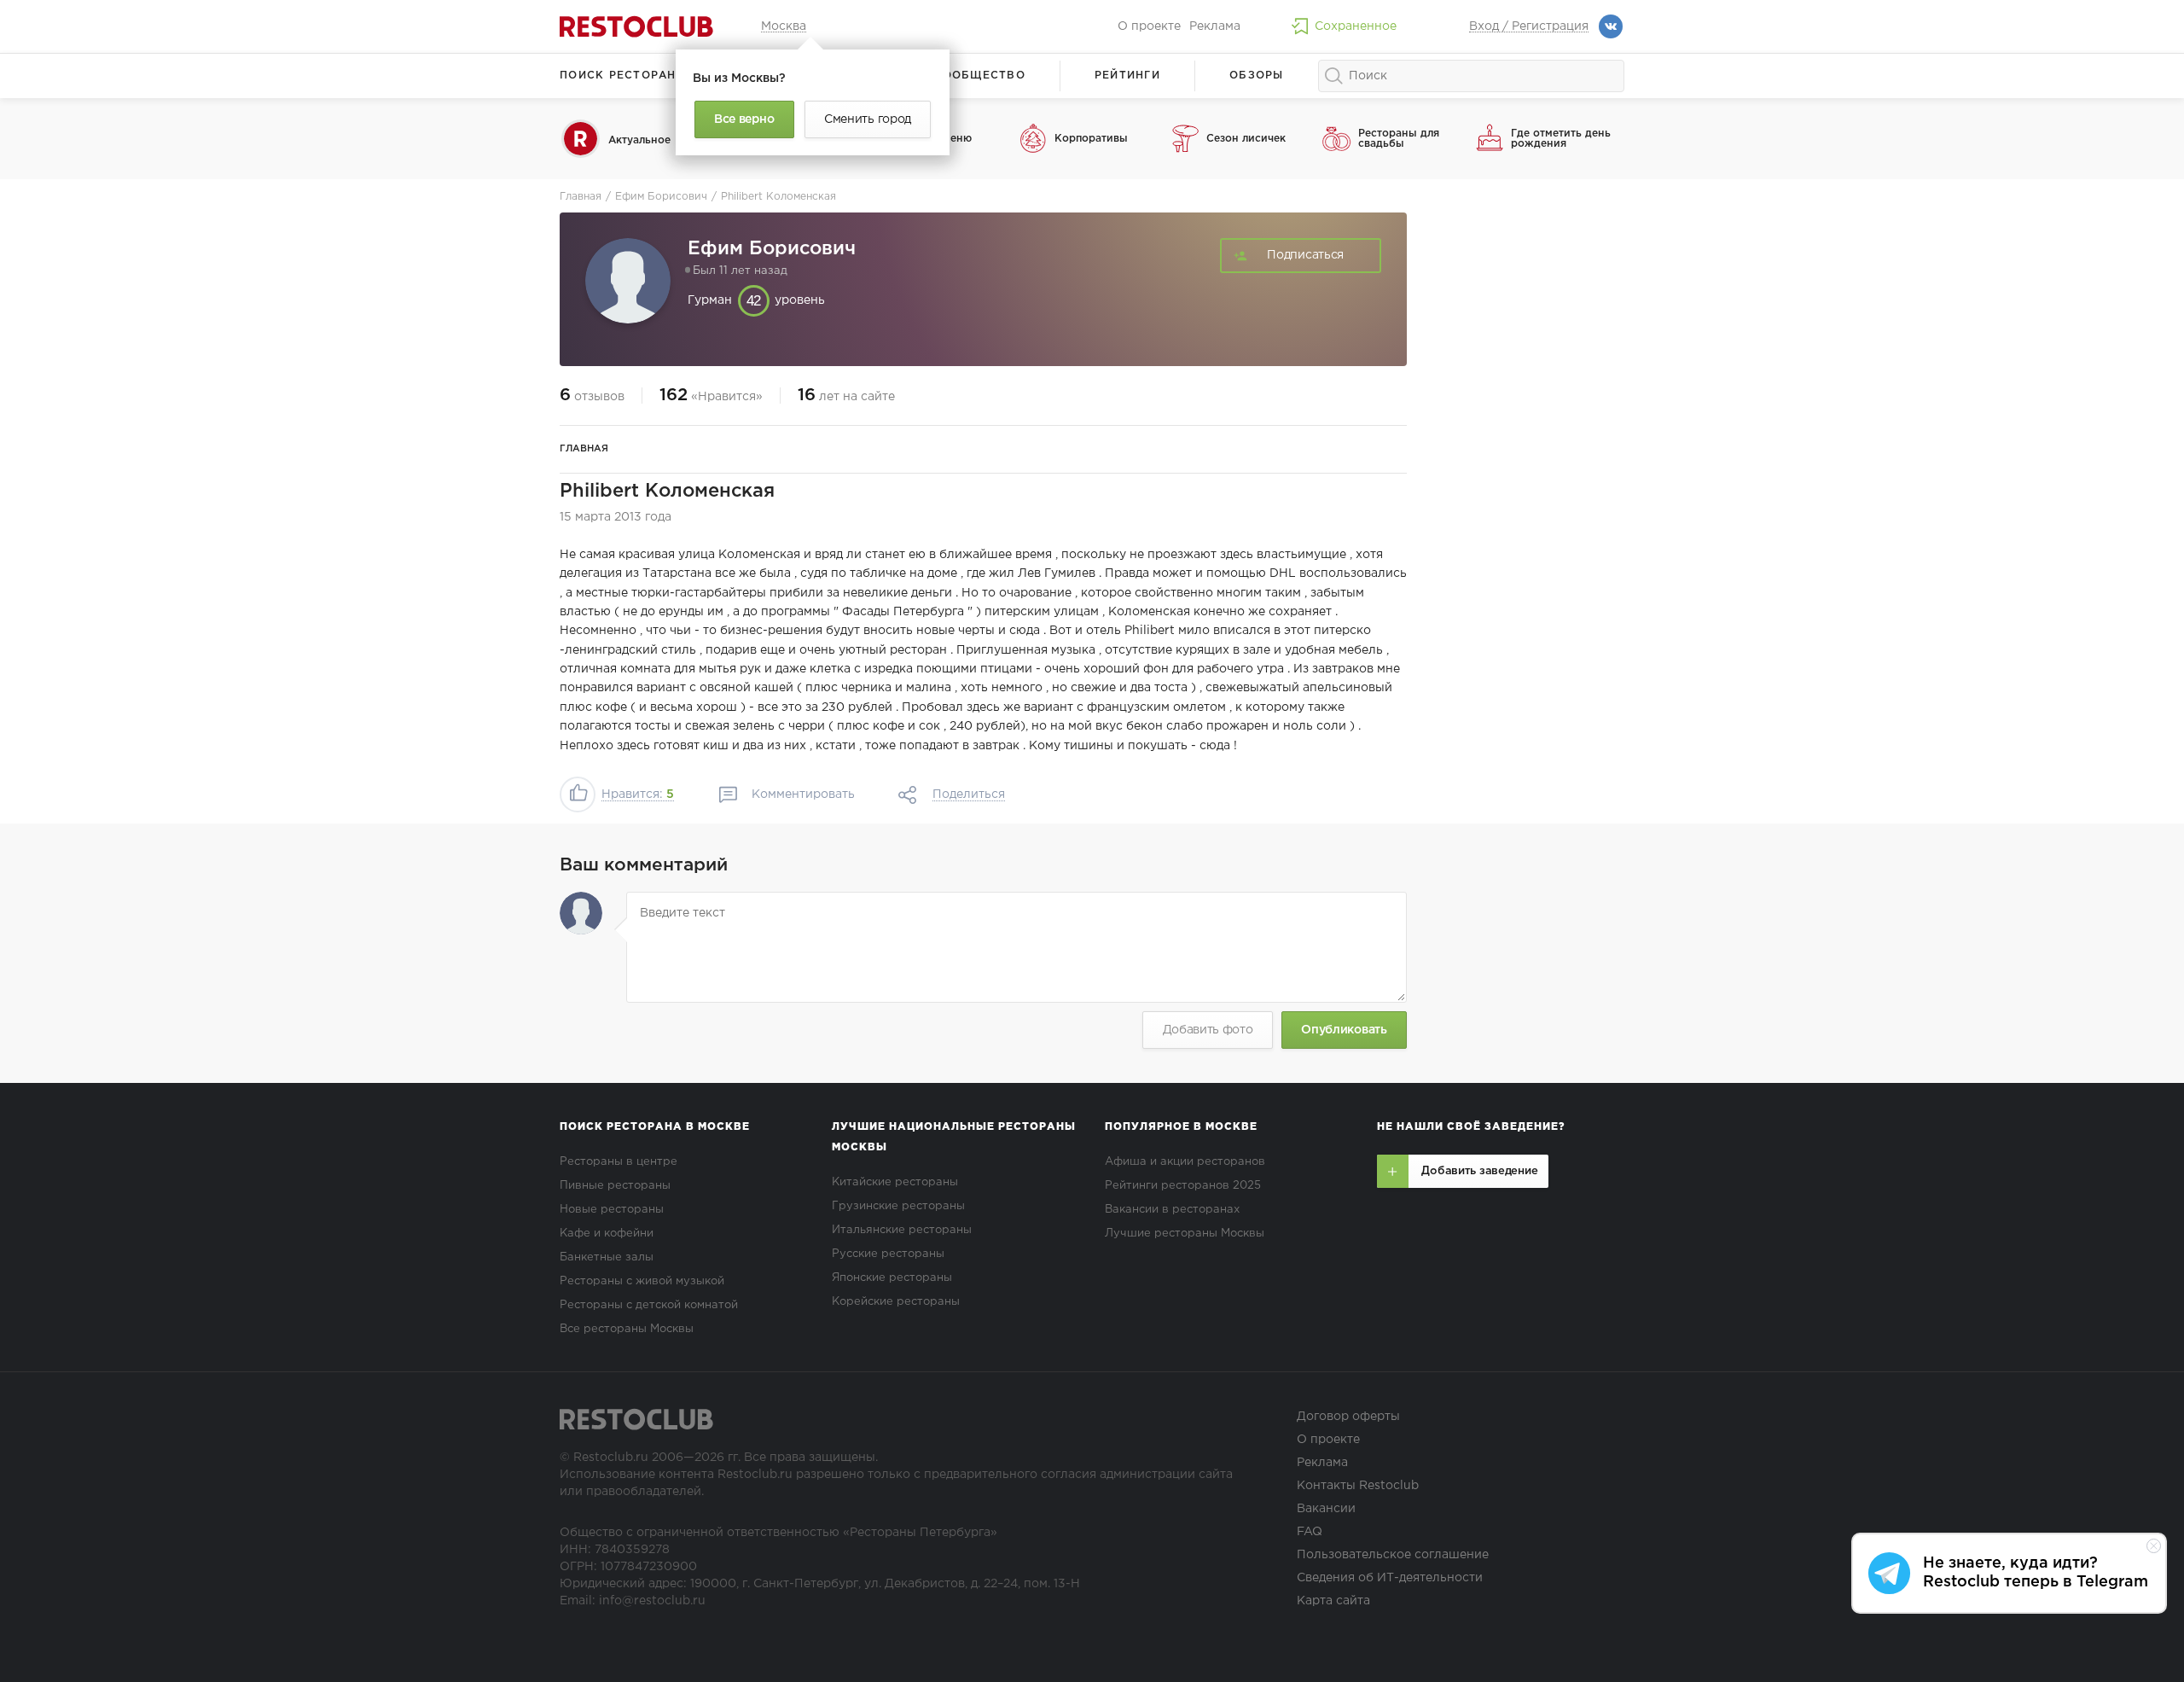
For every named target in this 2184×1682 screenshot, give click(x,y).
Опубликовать (1344, 1030)
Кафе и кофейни (607, 1234)
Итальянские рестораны (902, 1230)
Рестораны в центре (619, 1162)
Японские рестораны (892, 1278)
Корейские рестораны (896, 1302)
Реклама (1215, 26)
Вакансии (1326, 1509)
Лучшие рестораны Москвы (1185, 1234)
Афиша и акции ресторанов (1185, 1162)
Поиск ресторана (622, 76)
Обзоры (1257, 76)
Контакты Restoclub (1358, 1486)
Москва (784, 26)
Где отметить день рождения (1561, 139)
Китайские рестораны (895, 1182)
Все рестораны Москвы (627, 1329)
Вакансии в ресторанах (1172, 1210)
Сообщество (979, 76)
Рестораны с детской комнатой (649, 1305)
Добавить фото (1208, 1030)
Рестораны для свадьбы (1399, 139)
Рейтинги (1127, 76)
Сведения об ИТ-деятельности (1390, 1578)
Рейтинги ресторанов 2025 (1183, 1186)
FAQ (1310, 1532)
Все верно (744, 119)
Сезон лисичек (1246, 139)
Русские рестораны (888, 1254)
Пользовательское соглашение (1393, 1555)
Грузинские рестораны (898, 1206)
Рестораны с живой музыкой (642, 1281)
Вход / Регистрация (1529, 26)
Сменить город (868, 119)
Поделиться (969, 794)
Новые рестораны (612, 1210)
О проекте (1149, 26)
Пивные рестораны (615, 1186)
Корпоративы (1091, 139)
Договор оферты (1348, 1417)
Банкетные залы (607, 1257)
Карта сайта (1333, 1601)
